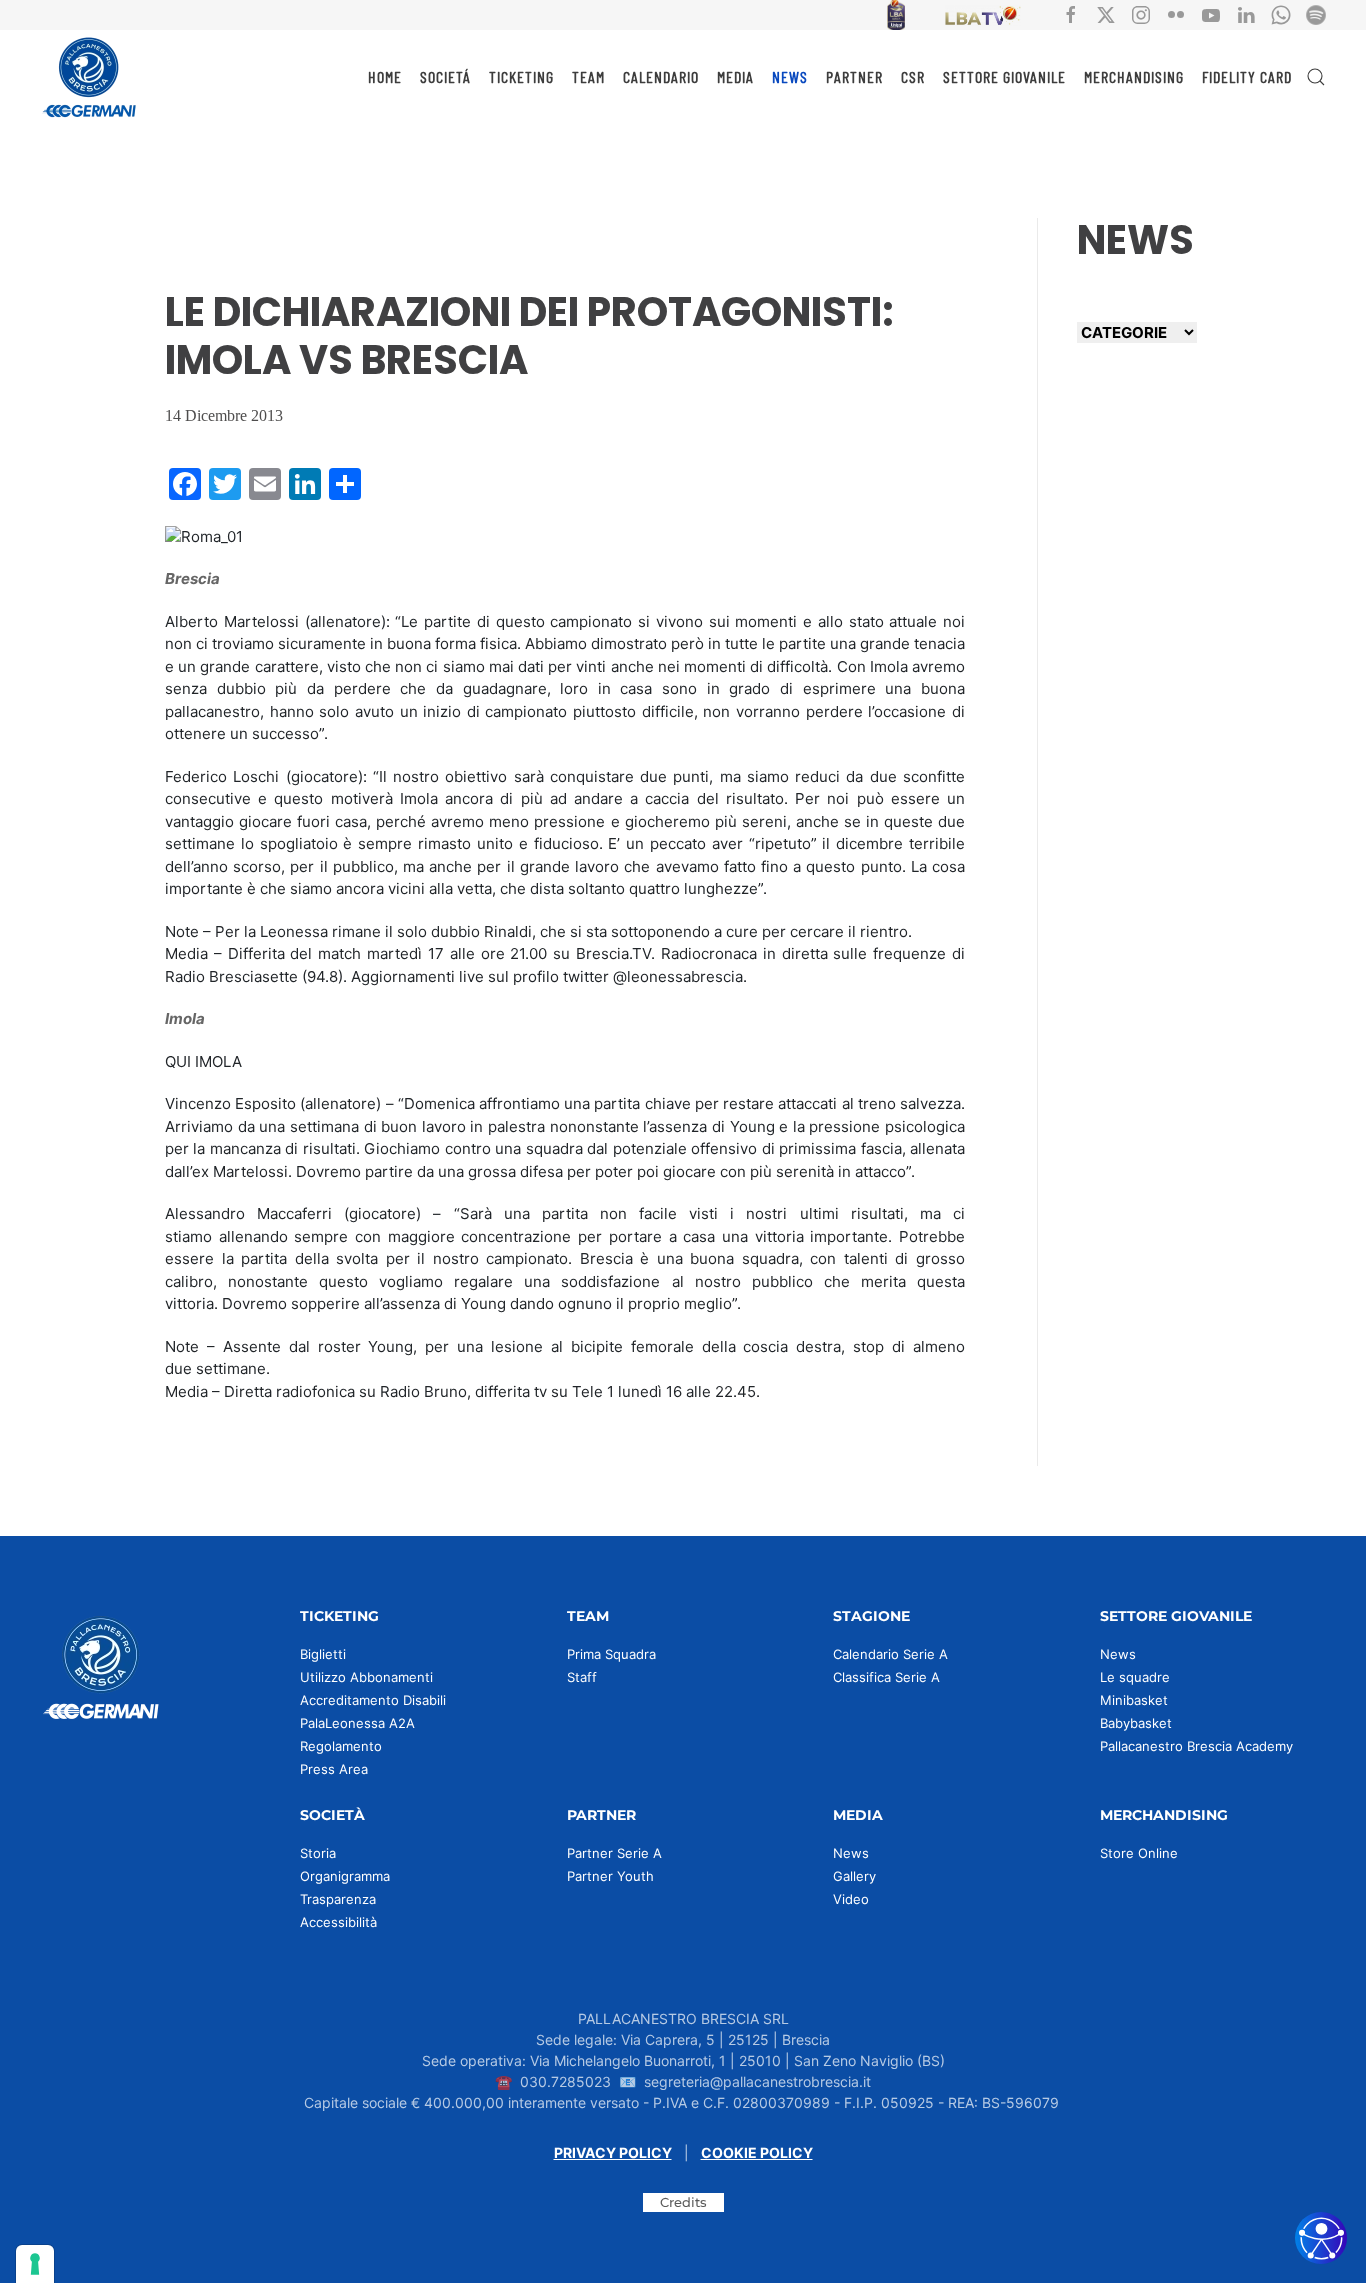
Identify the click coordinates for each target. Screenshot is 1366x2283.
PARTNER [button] (854, 76)
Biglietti (323, 1654)
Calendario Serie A (890, 1654)
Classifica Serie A (886, 1677)
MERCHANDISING (1134, 76)
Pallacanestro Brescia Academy (1196, 1746)
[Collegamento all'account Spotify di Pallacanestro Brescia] (1316, 13)
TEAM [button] (588, 76)
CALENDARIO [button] (661, 76)
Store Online (1139, 1853)
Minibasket (1134, 1700)
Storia (318, 1853)
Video (851, 1899)
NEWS (790, 76)
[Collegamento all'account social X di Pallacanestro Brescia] (1106, 13)
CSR (913, 76)
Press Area (334, 1769)
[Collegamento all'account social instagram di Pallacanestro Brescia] (1141, 13)
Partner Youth (610, 1876)
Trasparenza (338, 1899)
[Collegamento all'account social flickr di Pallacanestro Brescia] (1176, 13)
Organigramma (345, 1876)
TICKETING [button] (521, 76)
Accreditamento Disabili (373, 1700)
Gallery (854, 1876)
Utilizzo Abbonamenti (366, 1677)
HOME (385, 76)
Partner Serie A (614, 1853)
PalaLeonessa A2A (357, 1723)
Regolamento (341, 1746)
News (1118, 1654)
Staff (582, 1677)
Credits (683, 2202)
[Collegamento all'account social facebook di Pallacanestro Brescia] (1071, 13)
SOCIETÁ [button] (445, 76)
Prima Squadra (611, 1654)
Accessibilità (338, 1922)
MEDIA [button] (735, 76)
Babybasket (1136, 1723)
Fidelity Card (1247, 76)
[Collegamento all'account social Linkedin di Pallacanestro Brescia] (1246, 13)
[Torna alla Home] (90, 77)
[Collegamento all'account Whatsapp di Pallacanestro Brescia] (1281, 13)
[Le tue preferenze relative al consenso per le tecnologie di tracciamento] (35, 2264)
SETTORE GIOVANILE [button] (1004, 76)
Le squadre (1135, 1677)
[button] (1316, 77)
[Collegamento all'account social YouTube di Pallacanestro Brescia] (1211, 13)
